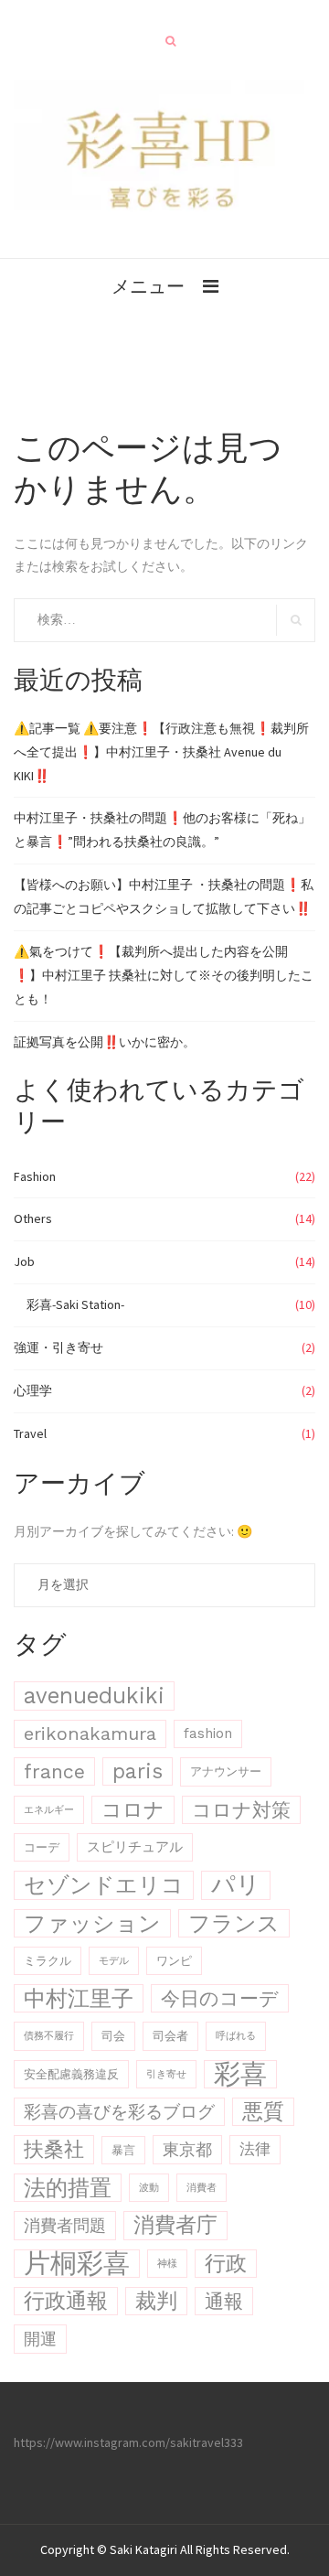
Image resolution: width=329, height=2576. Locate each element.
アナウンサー (226, 1771)
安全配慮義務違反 (71, 2074)
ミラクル (48, 1961)
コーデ (42, 1847)
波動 (149, 2188)
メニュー (148, 286)
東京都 (187, 2149)
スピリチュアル (135, 1847)
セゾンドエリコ (104, 1885)
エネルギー (49, 1810)
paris (138, 1771)
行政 (226, 2264)
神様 (167, 2264)
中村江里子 (79, 1998)
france (54, 1771)
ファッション (92, 1923)
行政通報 (66, 2301)
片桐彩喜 (77, 2264)
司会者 (170, 2036)
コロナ (133, 1810)
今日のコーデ (220, 1998)
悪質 (263, 2111)
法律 (255, 2149)
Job (24, 1261)
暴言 (123, 2150)
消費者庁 (175, 2225)
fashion (208, 1733)
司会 (113, 2036)
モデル (114, 1961)
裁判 (156, 2301)
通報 (224, 2301)
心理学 (33, 1390)
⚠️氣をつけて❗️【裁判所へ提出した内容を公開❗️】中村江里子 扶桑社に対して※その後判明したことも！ (164, 975)
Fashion (35, 1176)
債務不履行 (49, 2036)
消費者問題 (65, 2225)
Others (33, 1218)
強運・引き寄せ (58, 1347)
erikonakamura (90, 1733)
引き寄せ (166, 2074)
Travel (30, 1433)
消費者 (202, 2188)
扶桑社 (54, 2149)
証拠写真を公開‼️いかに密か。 (105, 1042)
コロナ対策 (241, 1810)
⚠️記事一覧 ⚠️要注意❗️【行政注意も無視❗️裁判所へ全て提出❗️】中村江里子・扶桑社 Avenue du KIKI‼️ (161, 752)
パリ (236, 1884)
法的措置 (68, 2188)
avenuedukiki (94, 1696)
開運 (40, 2339)
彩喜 (240, 2074)
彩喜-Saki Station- (75, 1304)
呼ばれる (236, 2036)
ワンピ (174, 1961)
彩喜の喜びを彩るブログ (119, 2112)
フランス (234, 1923)
